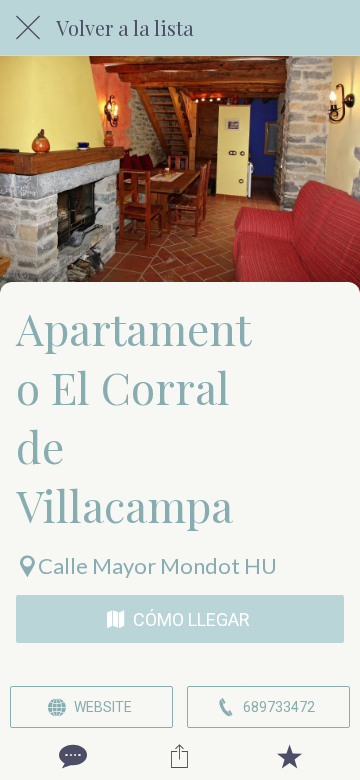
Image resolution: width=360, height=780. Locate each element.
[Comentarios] (71, 756)
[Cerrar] (28, 28)
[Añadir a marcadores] (289, 756)
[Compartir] (180, 756)
